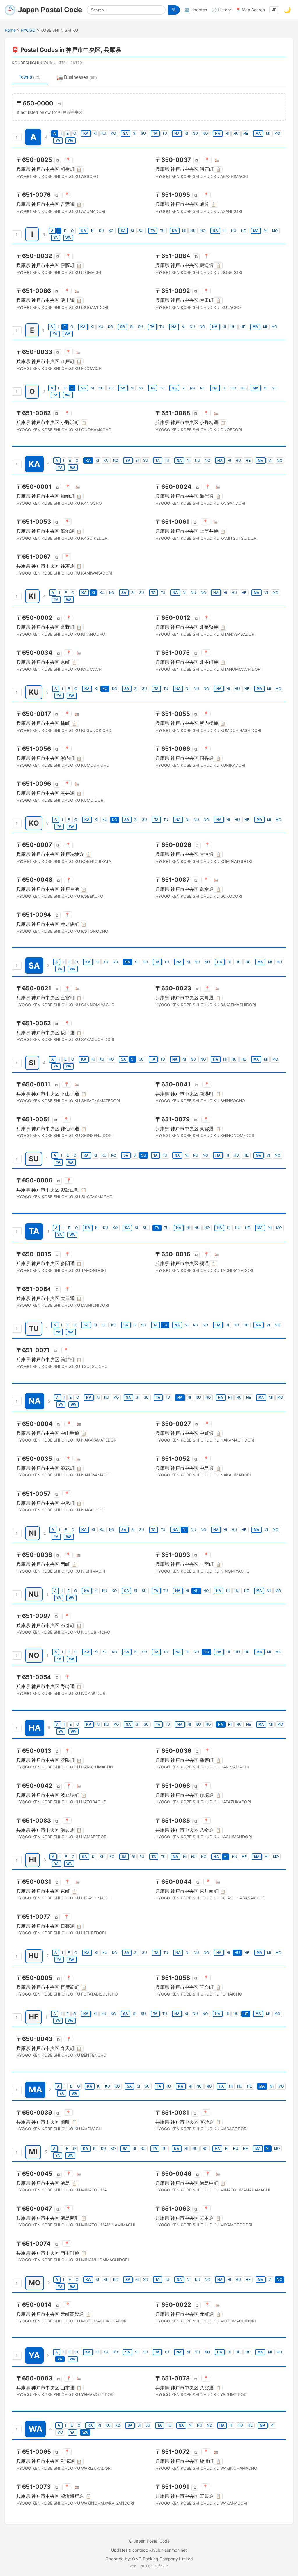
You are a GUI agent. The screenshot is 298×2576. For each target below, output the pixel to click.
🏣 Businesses (77, 77)
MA (258, 134)
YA (58, 141)
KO (113, 134)
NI (186, 134)
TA (155, 134)
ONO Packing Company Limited (163, 2559)
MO (277, 134)
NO (205, 134)
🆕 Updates (196, 10)
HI (227, 134)
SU (143, 134)
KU (104, 134)
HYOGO (28, 30)
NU (195, 134)
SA (126, 134)
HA (218, 134)
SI (135, 134)
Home (10, 30)
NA (177, 134)
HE (246, 134)
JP (274, 10)
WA (71, 141)
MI (268, 134)
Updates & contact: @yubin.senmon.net (149, 2550)
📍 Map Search (250, 10)
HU (236, 134)
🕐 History (221, 10)
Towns (30, 77)
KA (86, 134)
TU (165, 134)
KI (95, 134)
